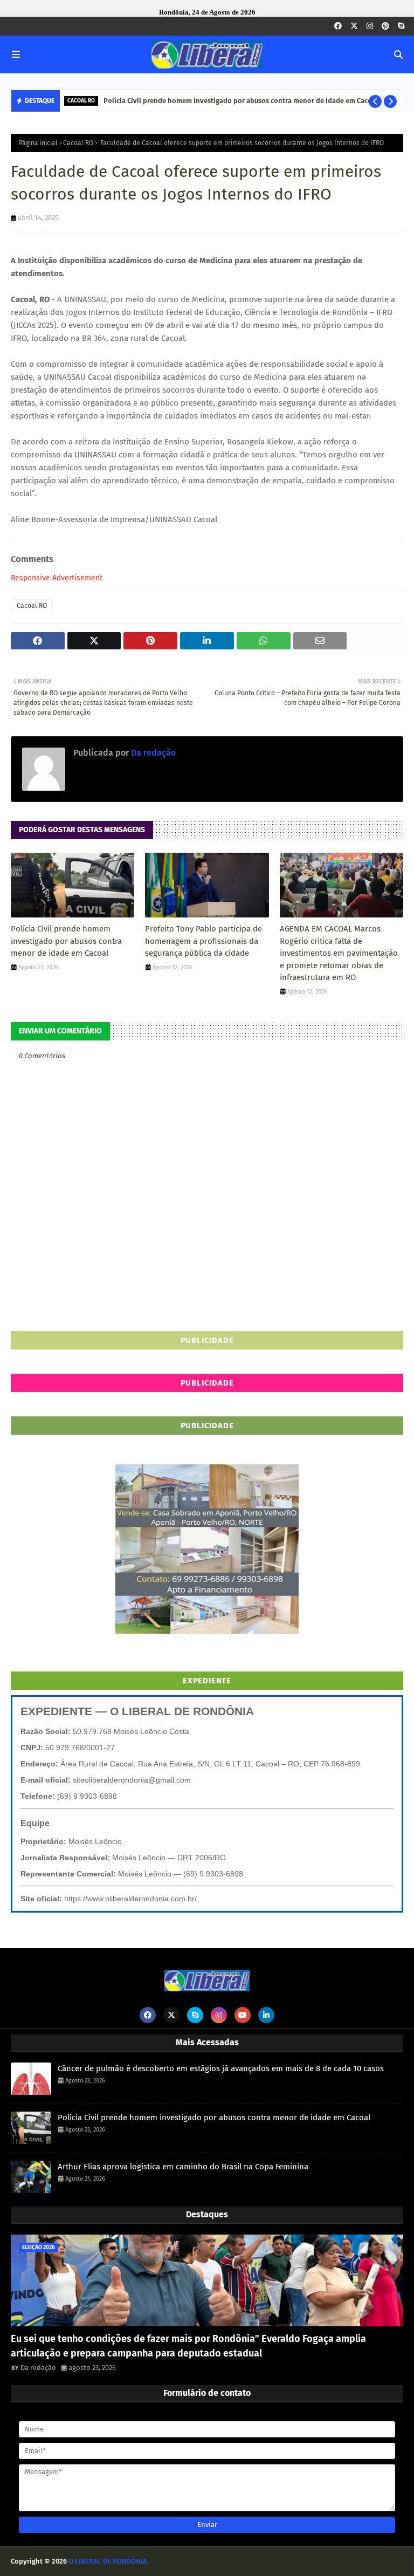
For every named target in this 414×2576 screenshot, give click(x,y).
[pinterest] (385, 26)
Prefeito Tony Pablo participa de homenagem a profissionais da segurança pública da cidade (203, 941)
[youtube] (243, 2015)
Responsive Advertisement (57, 578)
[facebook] (338, 26)
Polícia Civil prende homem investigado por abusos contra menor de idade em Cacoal (66, 941)
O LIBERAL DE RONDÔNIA (108, 2561)
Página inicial (38, 143)
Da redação (152, 753)
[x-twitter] (354, 26)
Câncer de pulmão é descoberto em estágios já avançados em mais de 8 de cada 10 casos (221, 2068)
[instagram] (370, 26)
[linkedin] (266, 2015)
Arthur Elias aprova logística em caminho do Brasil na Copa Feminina (223, 101)
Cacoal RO (78, 143)
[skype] (401, 26)
